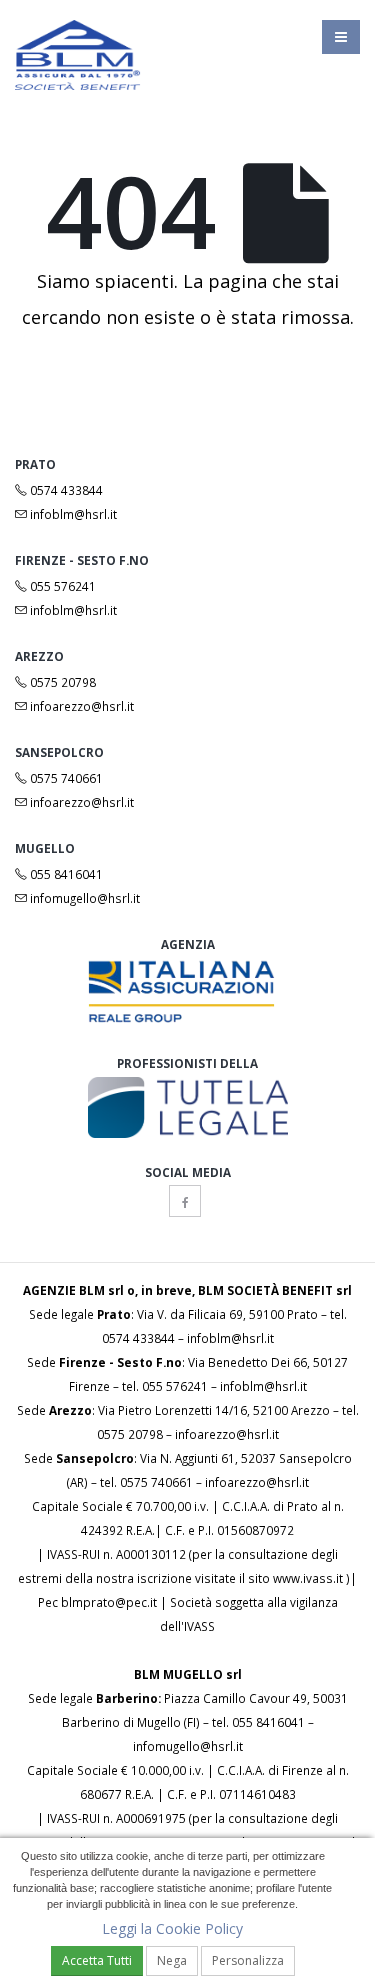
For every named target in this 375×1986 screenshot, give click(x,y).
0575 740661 (65, 778)
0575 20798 (61, 682)
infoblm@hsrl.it (72, 514)
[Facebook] (185, 1201)
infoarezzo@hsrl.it (80, 706)
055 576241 (61, 586)
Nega (172, 1960)
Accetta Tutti (97, 1960)
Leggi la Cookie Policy (172, 1928)
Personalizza (248, 1960)
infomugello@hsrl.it (83, 898)
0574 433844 (65, 490)
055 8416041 (65, 874)
